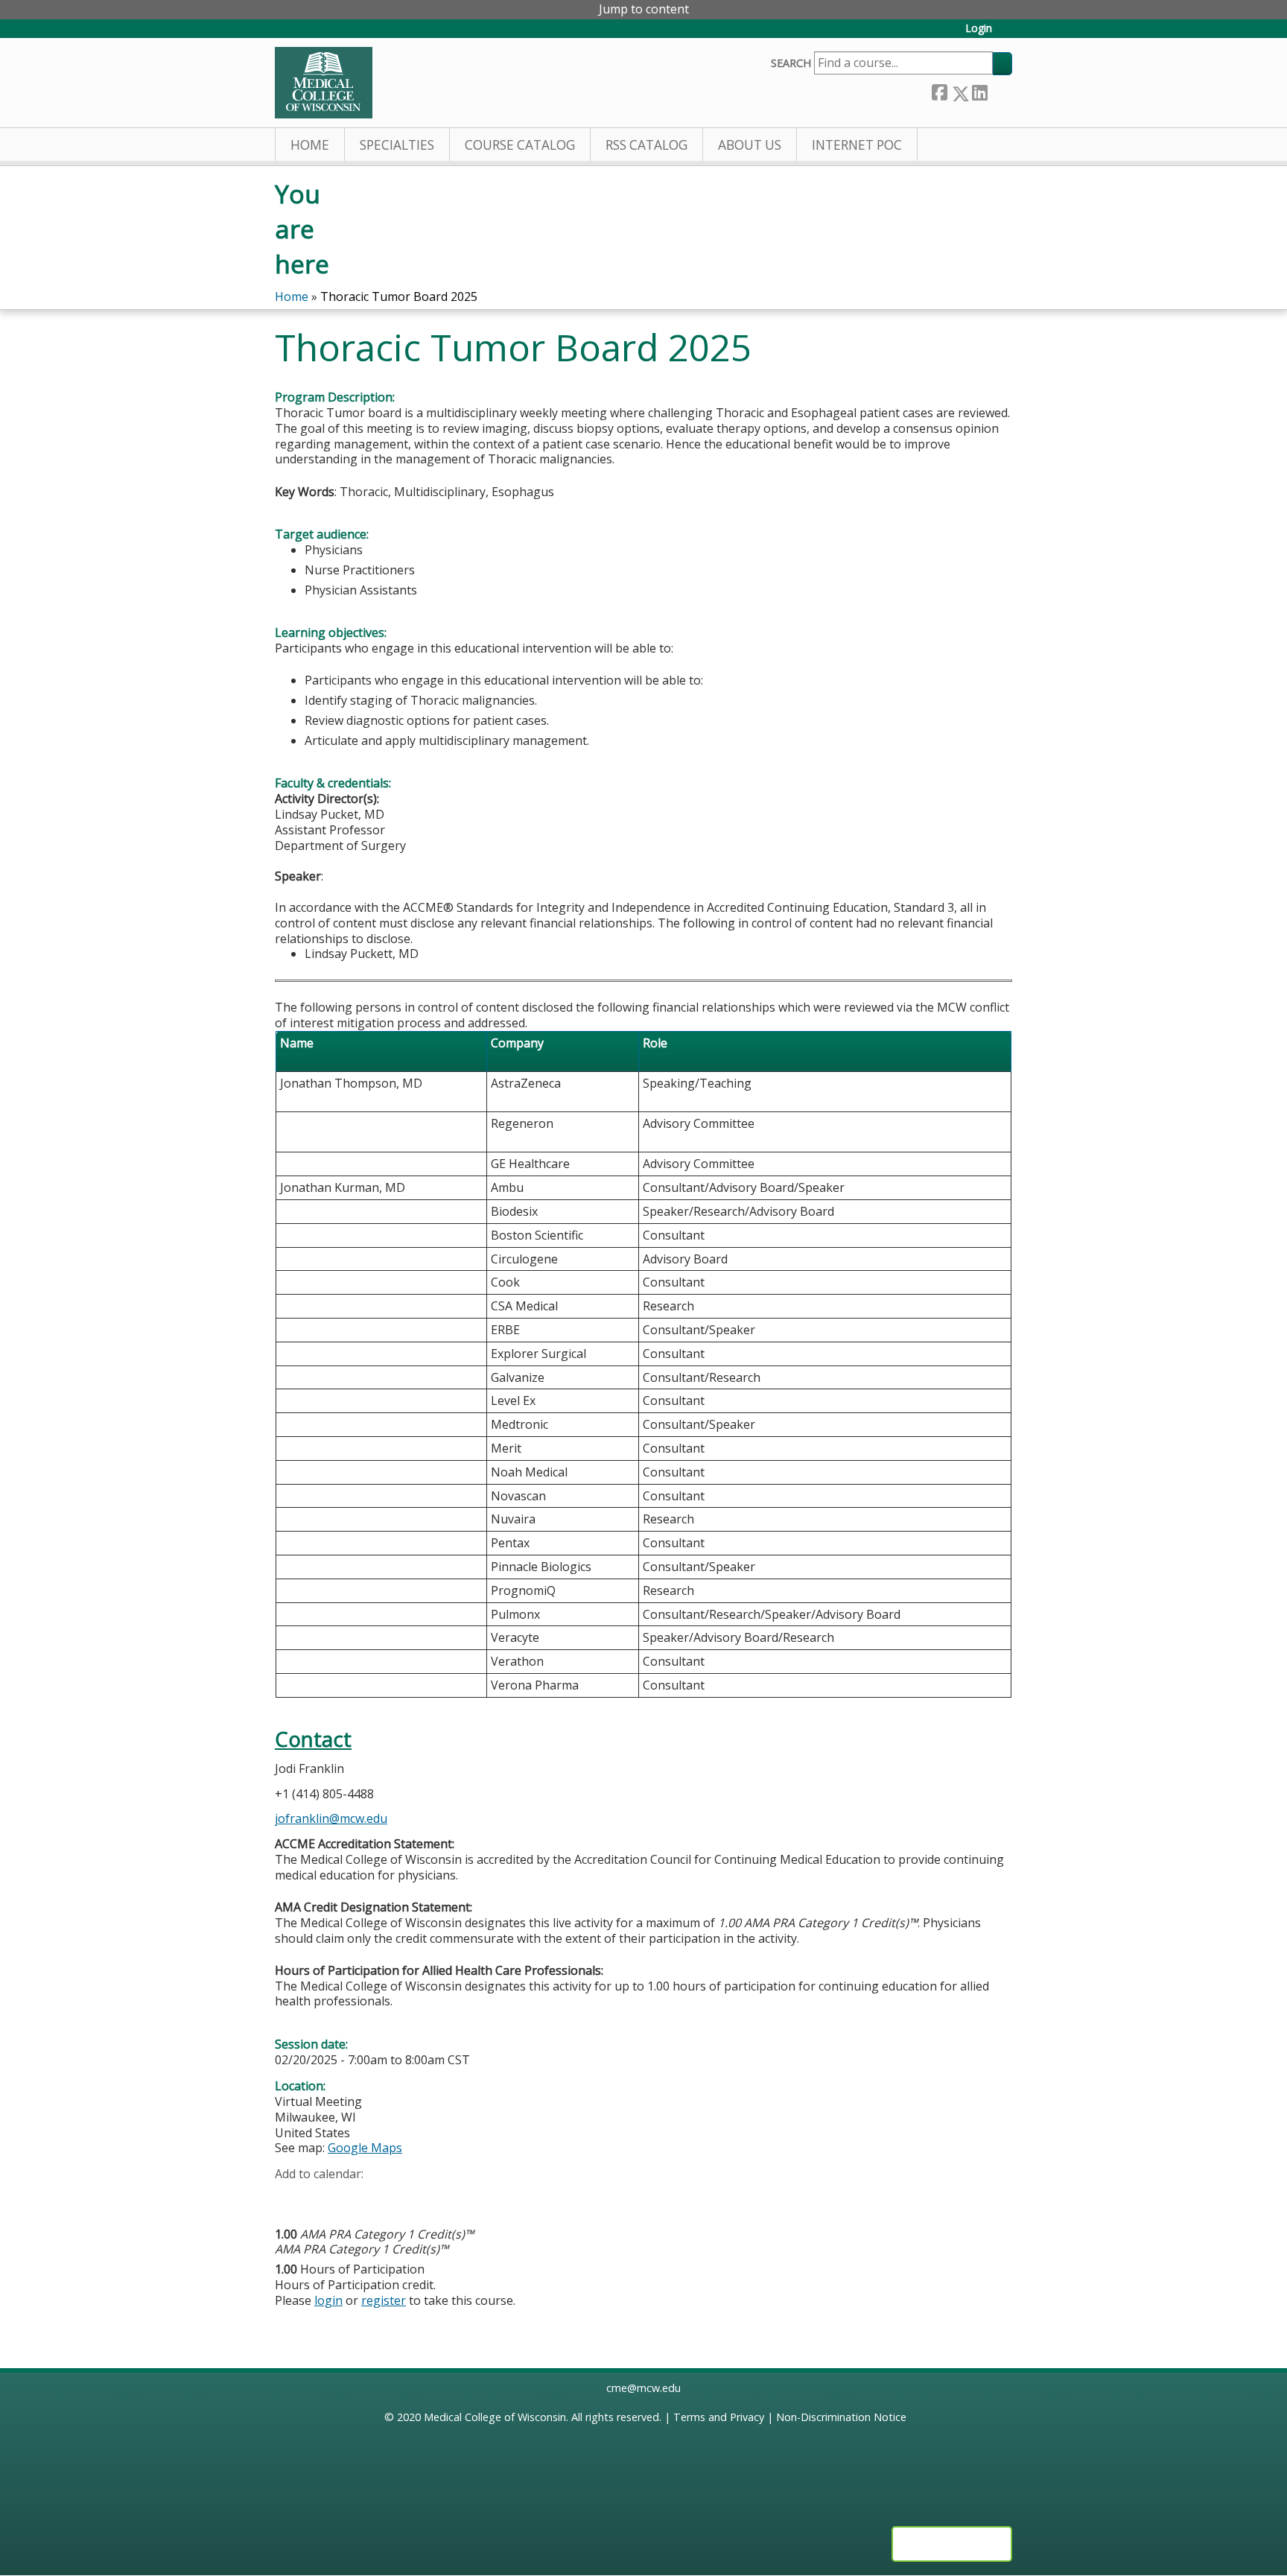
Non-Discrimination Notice (841, 2417)
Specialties (397, 145)
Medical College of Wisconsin (495, 2417)
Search (791, 63)
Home (310, 145)
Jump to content (644, 9)
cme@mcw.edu (643, 2388)
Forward (1000, 90)
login (328, 2300)
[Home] (324, 83)
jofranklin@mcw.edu (331, 1818)
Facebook (939, 91)
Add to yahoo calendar (324, 2198)
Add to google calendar (290, 2198)
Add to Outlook (393, 2198)
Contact (313, 1739)
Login (979, 29)
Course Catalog (520, 145)
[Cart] (1008, 34)
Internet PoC (857, 145)
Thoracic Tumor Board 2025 (399, 296)
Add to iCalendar (357, 2197)
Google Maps (365, 2148)
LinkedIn (979, 90)
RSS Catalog (646, 145)
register (384, 2300)
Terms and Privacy (719, 2417)
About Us (750, 145)
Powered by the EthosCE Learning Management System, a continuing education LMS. (952, 2544)
